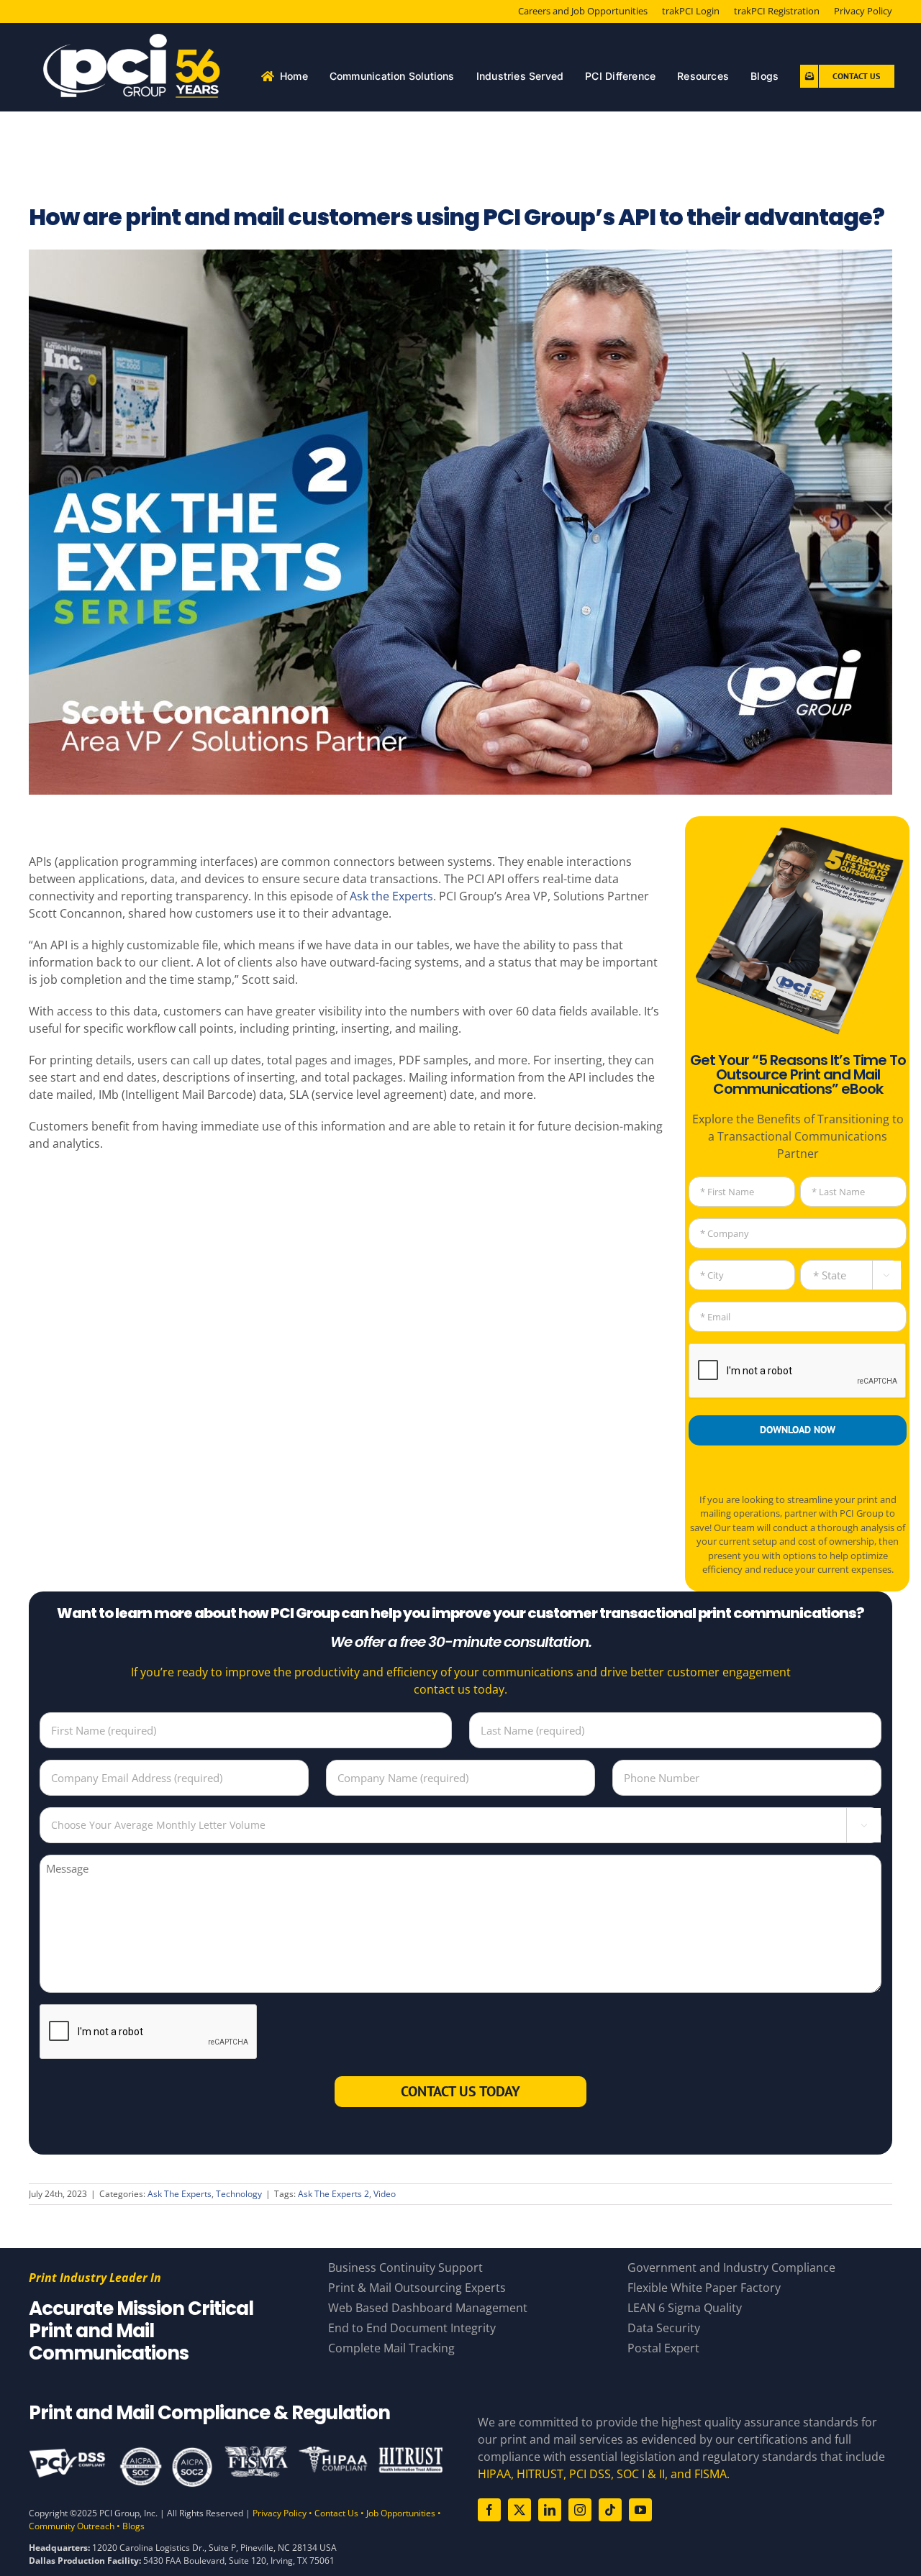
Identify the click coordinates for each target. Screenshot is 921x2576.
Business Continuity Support (405, 2267)
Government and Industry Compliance (731, 2267)
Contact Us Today (460, 2091)
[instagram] (580, 2510)
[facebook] (489, 2510)
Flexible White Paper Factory (704, 2288)
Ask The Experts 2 (334, 2194)
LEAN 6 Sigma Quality (685, 2308)
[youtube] (640, 2510)
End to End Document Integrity (412, 2328)
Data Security (664, 2328)
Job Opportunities (401, 2513)
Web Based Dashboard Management (428, 2308)
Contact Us (336, 2513)
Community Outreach (72, 2526)
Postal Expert (663, 2348)
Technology (239, 2194)
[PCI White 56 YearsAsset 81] (133, 40)
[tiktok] (610, 2510)
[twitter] (520, 2510)
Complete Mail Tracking (391, 2348)
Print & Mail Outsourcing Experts (417, 2288)
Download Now (798, 1430)
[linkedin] (550, 2510)
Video (385, 2194)
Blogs (133, 2526)
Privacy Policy (280, 2513)
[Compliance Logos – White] (236, 2451)
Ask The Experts (180, 2194)
